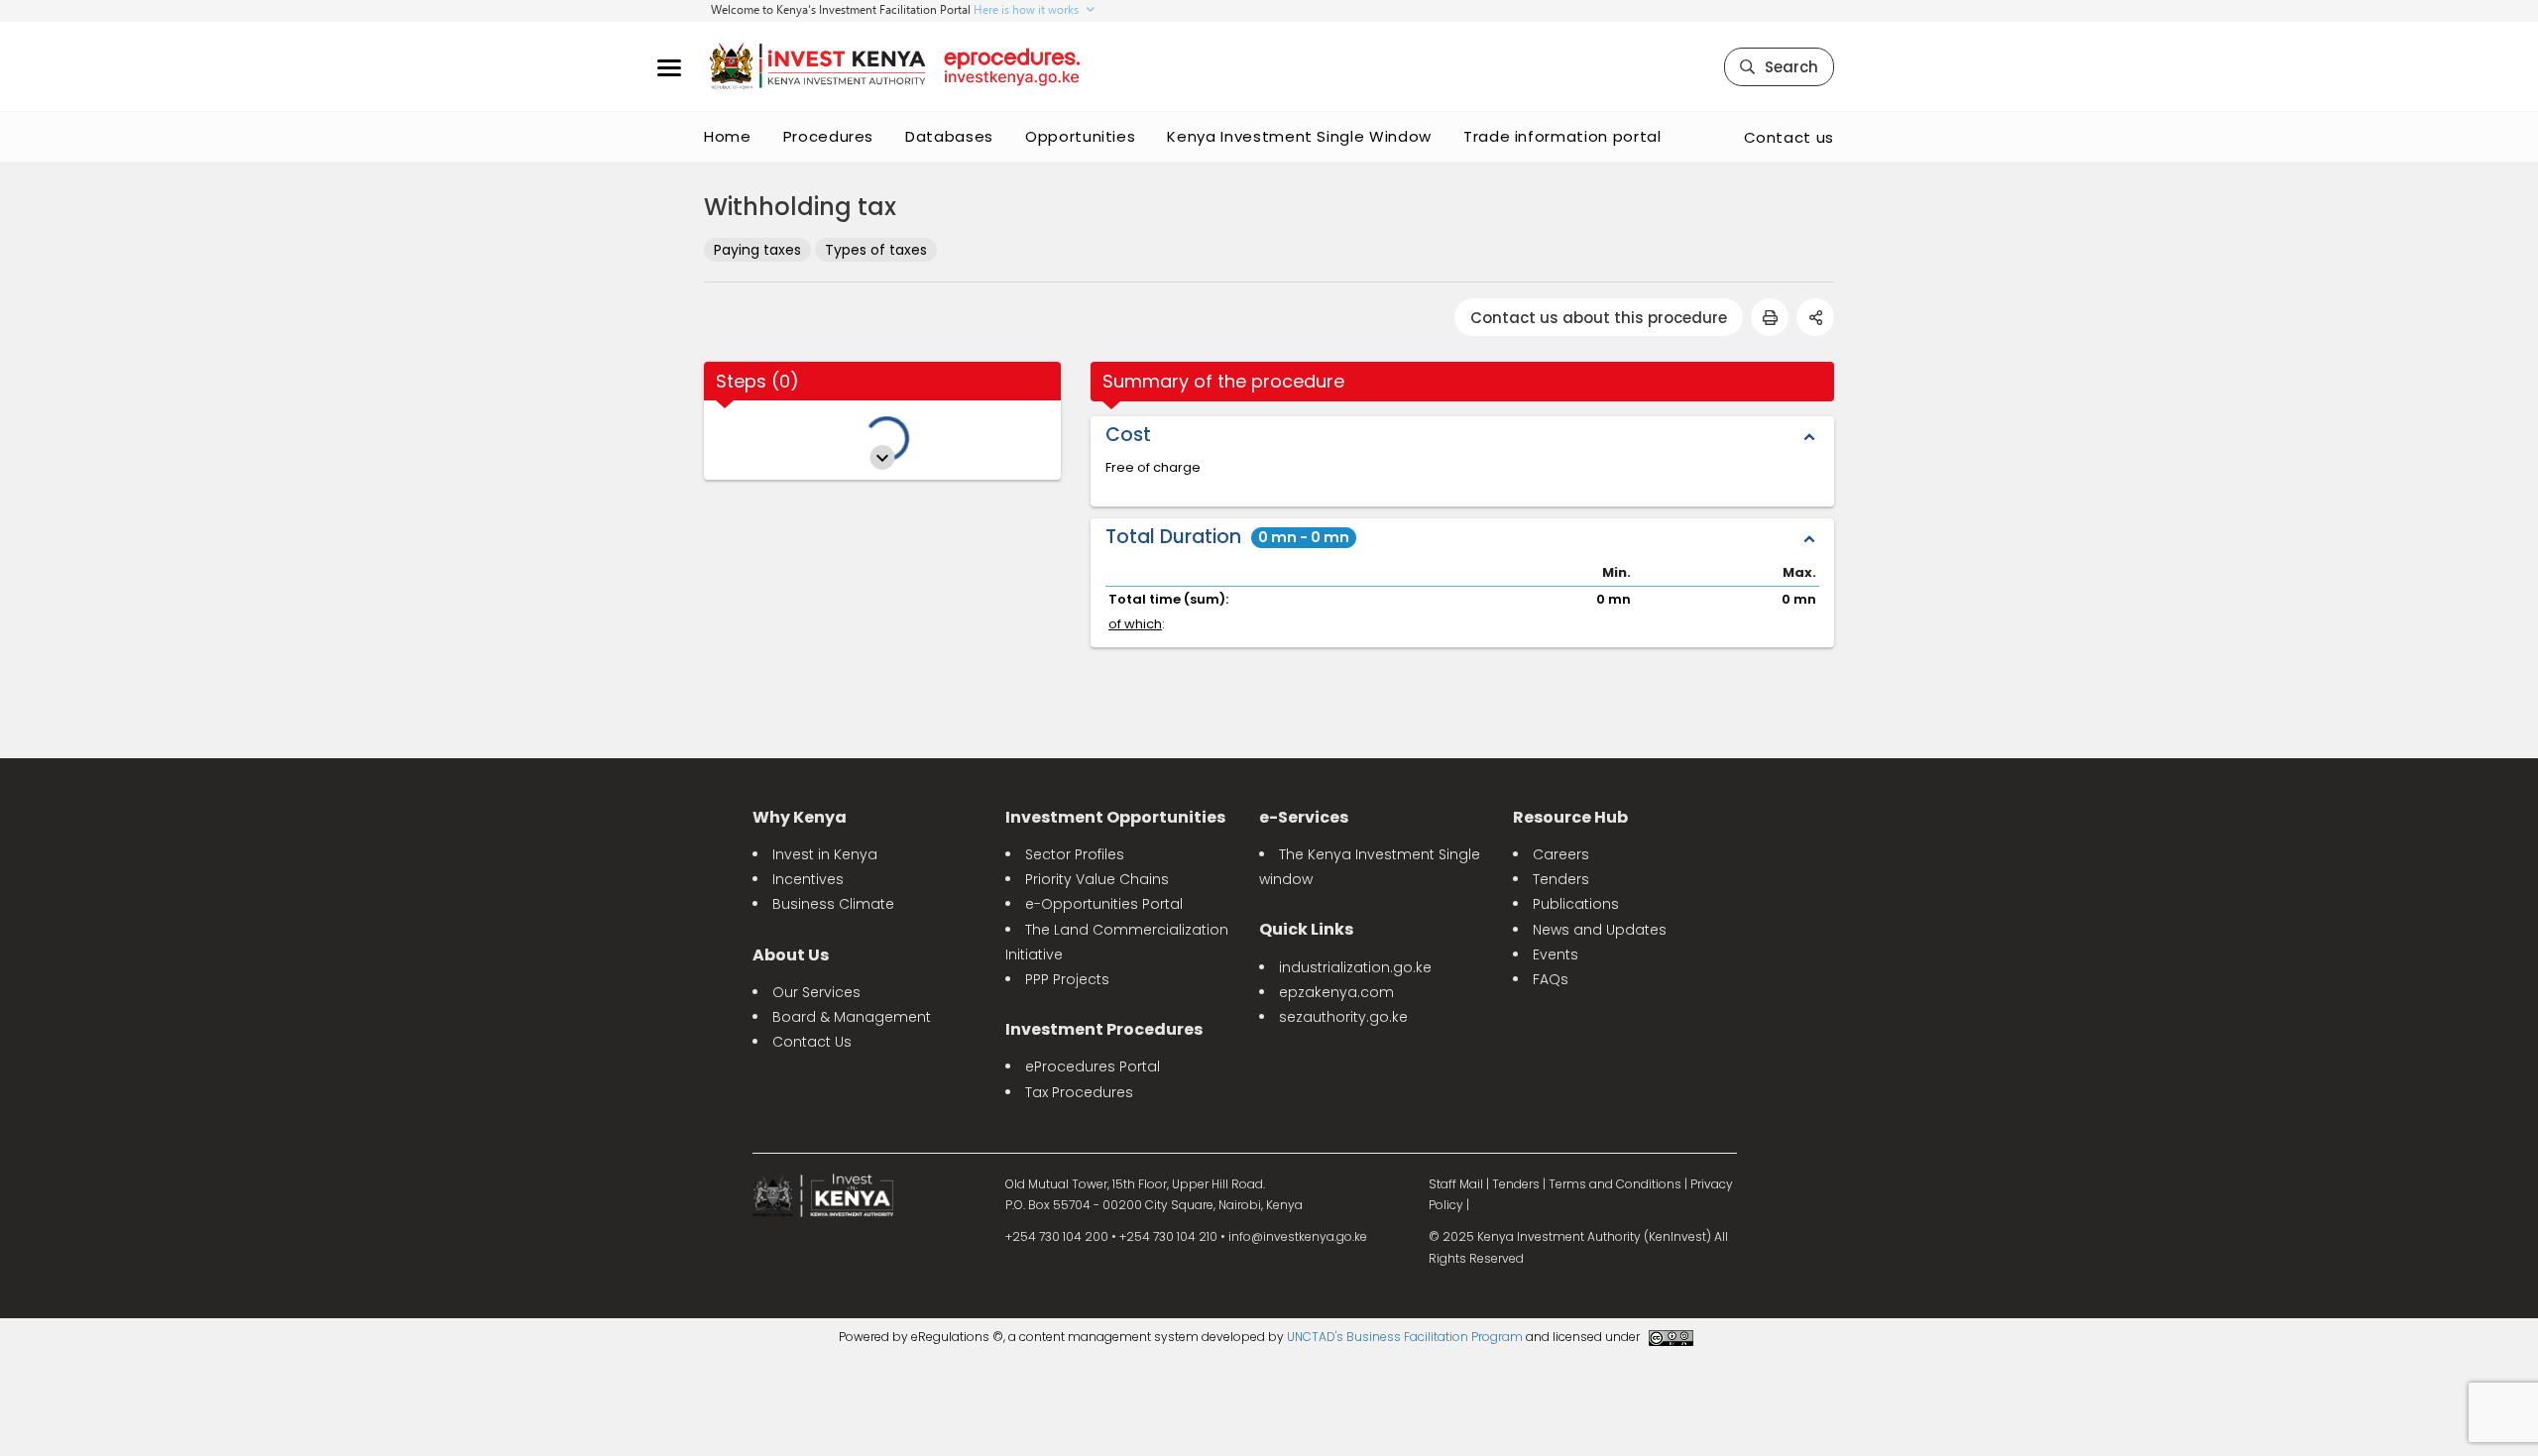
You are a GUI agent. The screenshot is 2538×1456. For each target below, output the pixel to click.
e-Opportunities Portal (1104, 904)
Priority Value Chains (1097, 879)
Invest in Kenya (825, 854)
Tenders (1561, 879)
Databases (949, 136)
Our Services (816, 992)
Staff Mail (1456, 1184)
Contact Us (812, 1042)
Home (728, 136)
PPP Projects (1067, 979)
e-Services (1304, 817)
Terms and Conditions (1615, 1184)
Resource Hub (1570, 817)
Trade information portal (1562, 136)
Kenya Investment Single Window (1299, 136)
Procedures (829, 136)
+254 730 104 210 (1168, 1236)
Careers (1561, 854)
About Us (791, 955)
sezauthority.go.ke (1343, 1017)
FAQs (1551, 979)
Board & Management (852, 1017)
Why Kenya (800, 817)
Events (1556, 954)
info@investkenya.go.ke (1298, 1236)
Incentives (808, 879)
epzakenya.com (1336, 992)
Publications (1576, 904)
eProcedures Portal (1093, 1066)
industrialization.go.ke (1355, 967)
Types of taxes (876, 250)
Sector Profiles (1075, 854)
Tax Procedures (1079, 1092)
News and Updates (1600, 930)
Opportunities (1080, 136)
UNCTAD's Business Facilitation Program (1405, 1337)
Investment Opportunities (1115, 817)
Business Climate (833, 904)
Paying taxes (757, 250)
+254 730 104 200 (1057, 1236)
